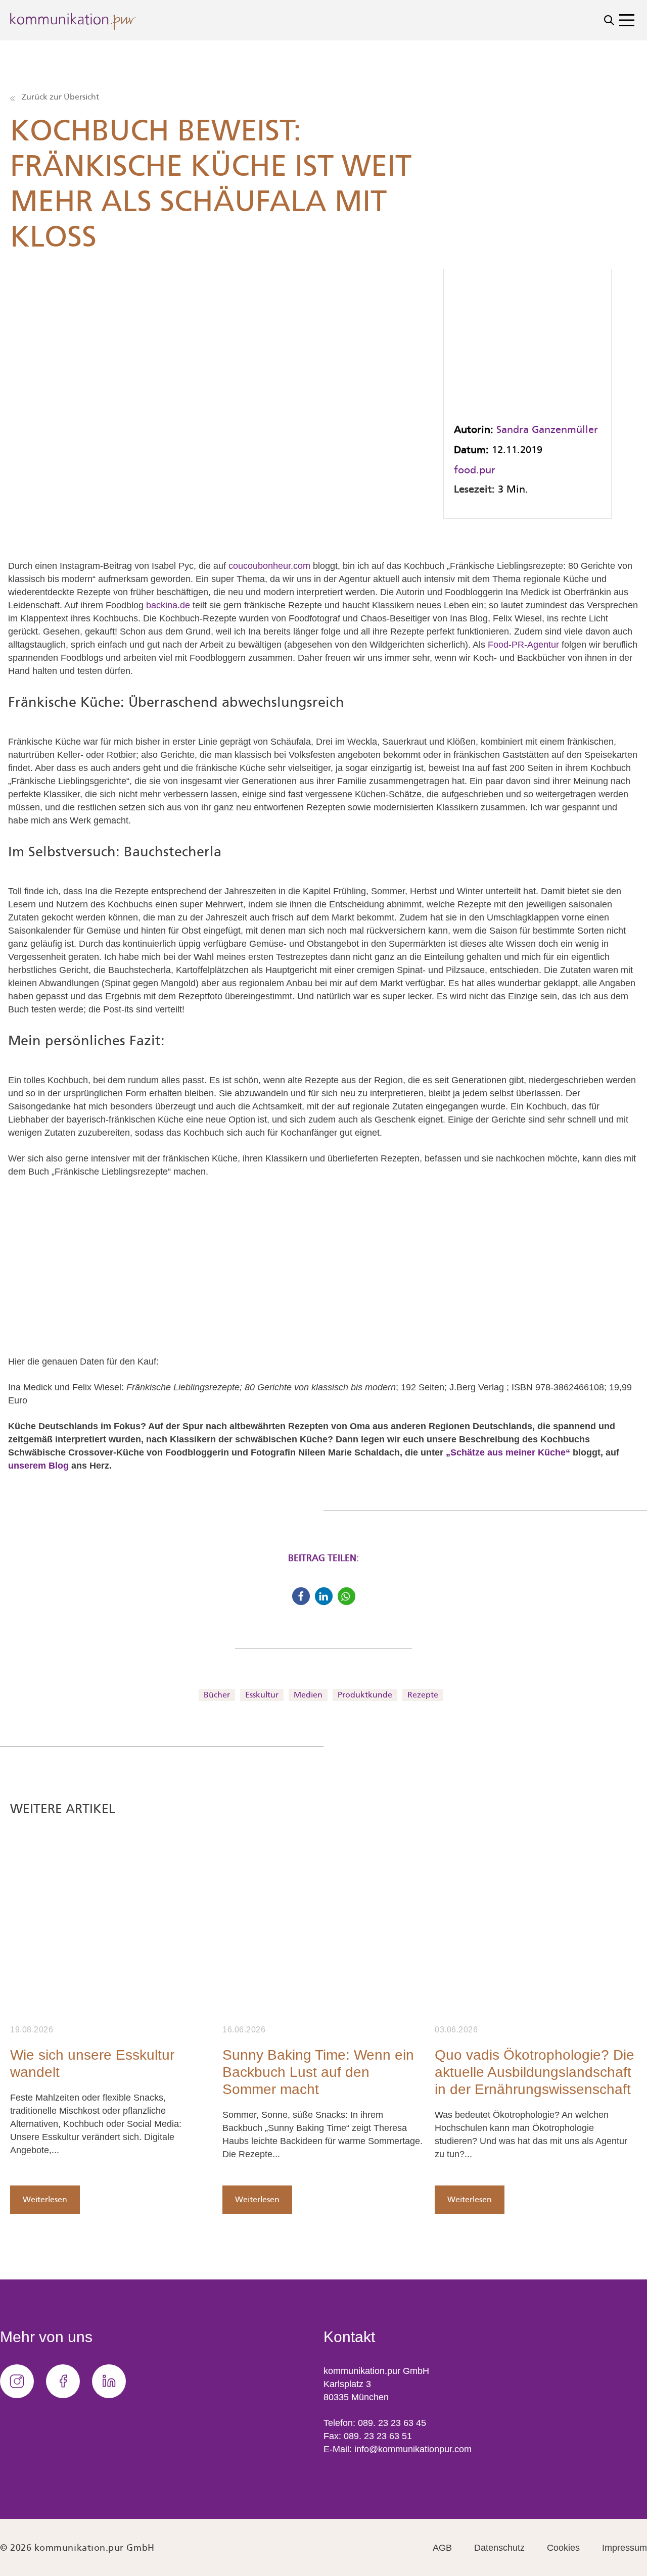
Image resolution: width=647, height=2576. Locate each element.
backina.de (168, 605)
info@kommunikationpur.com (413, 2449)
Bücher (217, 1695)
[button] (301, 1596)
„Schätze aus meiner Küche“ (508, 1452)
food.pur (475, 470)
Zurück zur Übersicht (59, 97)
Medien (308, 1695)
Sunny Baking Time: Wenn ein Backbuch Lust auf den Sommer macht (318, 2072)
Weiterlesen (45, 2199)
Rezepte (423, 1695)
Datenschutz (499, 2548)
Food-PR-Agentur (523, 645)
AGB (442, 2548)
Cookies (563, 2548)
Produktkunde (365, 1695)
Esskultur (262, 1695)
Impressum (625, 2548)
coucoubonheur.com (269, 566)
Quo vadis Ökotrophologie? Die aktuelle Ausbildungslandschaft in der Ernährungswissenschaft (535, 2072)
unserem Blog (38, 1466)
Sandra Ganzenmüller (547, 429)
